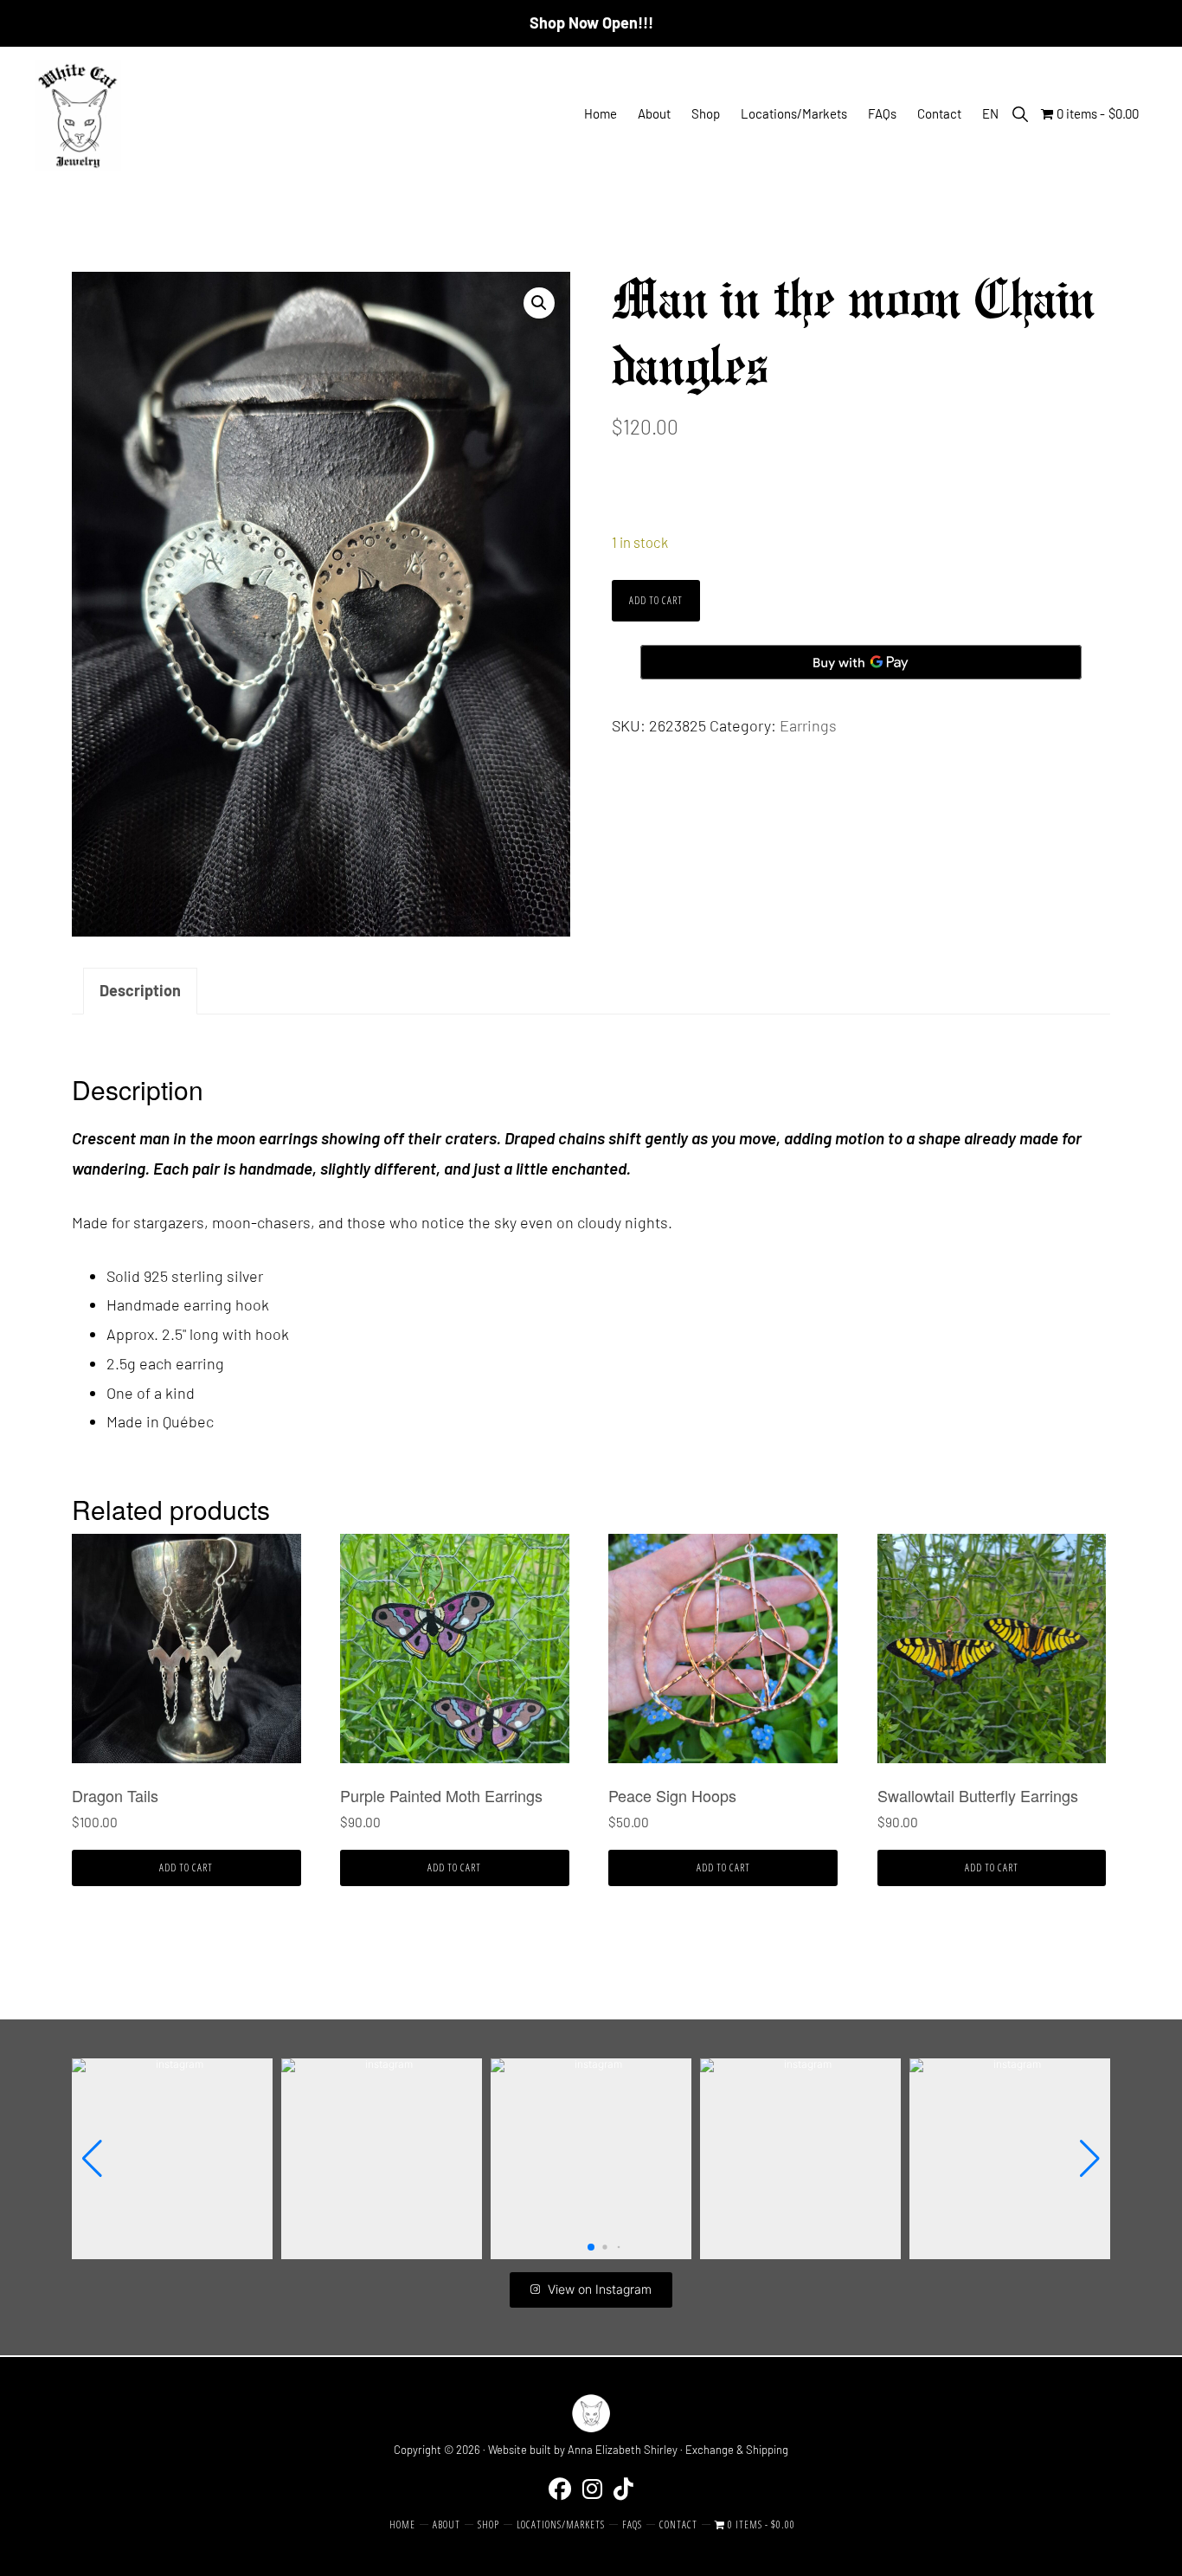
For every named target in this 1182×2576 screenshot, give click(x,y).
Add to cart (656, 600)
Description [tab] (140, 990)
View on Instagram (600, 2289)
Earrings (808, 725)
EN (990, 113)
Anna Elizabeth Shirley (623, 2450)
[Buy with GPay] (861, 662)
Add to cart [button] (186, 1868)
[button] (1020, 114)
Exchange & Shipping (737, 2450)
